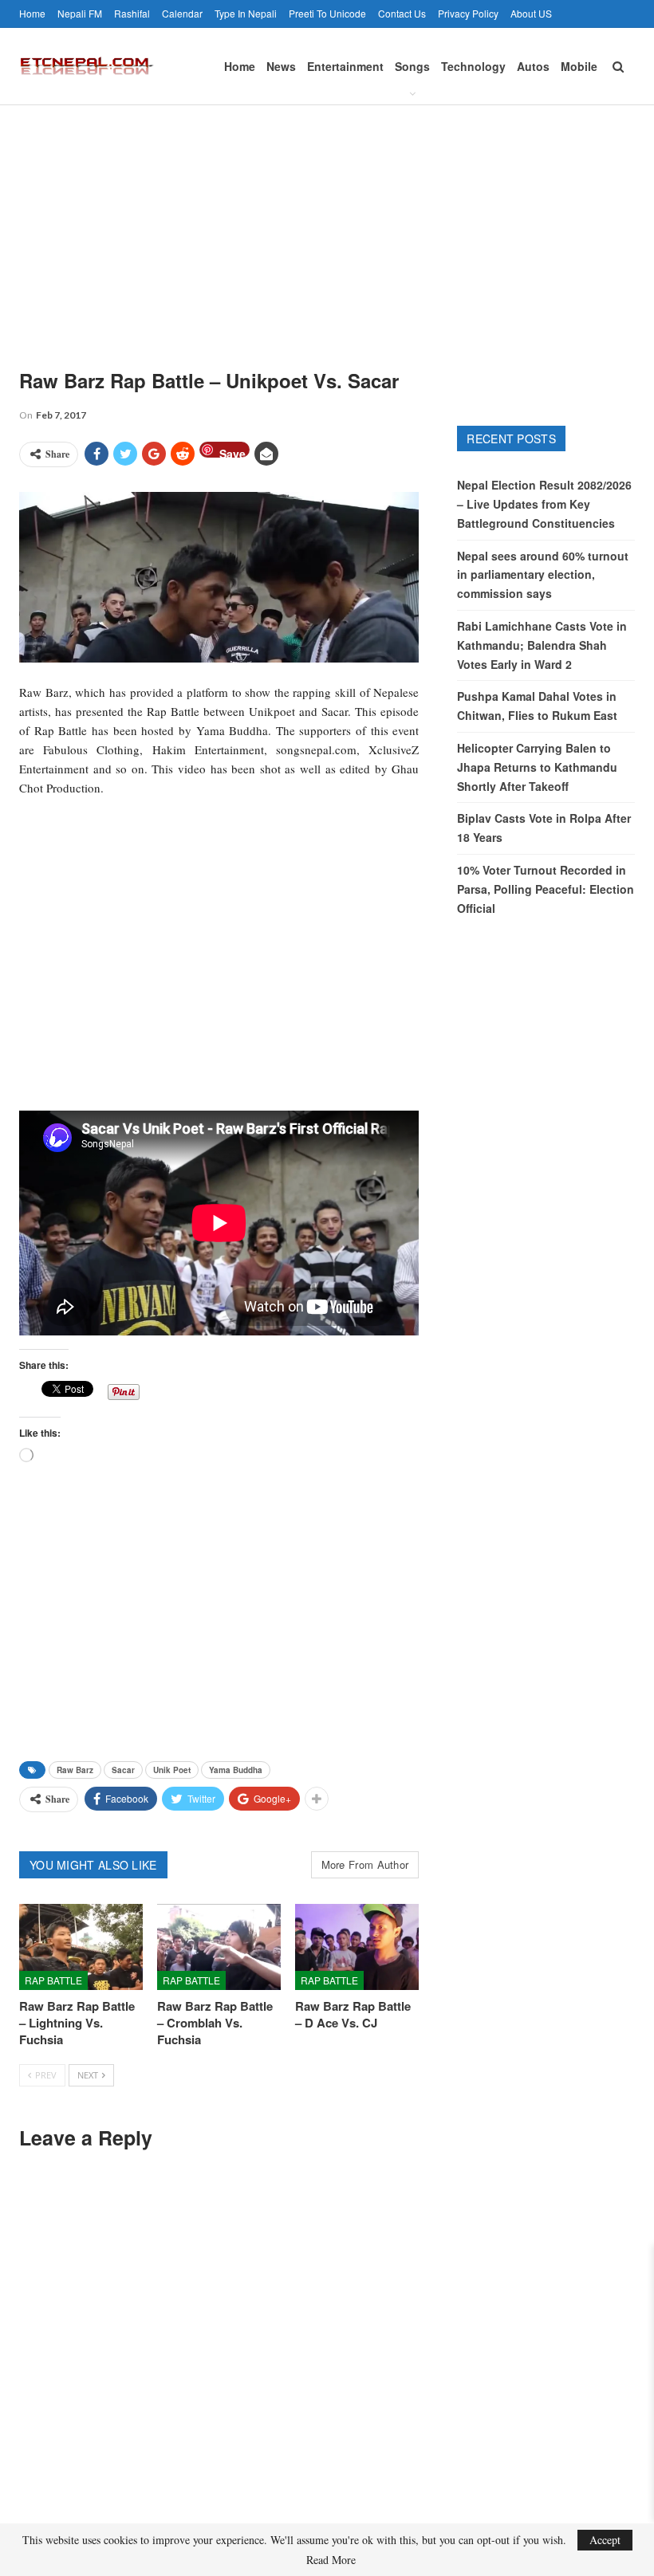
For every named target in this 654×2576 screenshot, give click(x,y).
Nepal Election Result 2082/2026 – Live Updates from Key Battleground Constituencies (544, 504)
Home (32, 13)
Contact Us (402, 13)
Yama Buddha (236, 1770)
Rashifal (132, 13)
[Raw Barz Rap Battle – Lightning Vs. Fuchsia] (81, 1947)
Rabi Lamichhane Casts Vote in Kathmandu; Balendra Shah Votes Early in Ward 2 (542, 645)
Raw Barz (75, 1770)
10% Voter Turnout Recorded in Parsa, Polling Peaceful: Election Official (546, 889)
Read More (331, 2560)
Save (232, 452)
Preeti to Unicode (327, 13)
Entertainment (345, 66)
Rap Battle (53, 1980)
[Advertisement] (327, 225)
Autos (533, 66)
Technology (473, 66)
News (281, 66)
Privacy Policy (468, 13)
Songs (412, 66)
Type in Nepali (246, 13)
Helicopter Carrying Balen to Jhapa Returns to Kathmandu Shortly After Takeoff (537, 767)
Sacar (123, 1770)
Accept (605, 2540)
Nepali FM (80, 13)
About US (531, 13)
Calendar (182, 13)
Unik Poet (172, 1770)
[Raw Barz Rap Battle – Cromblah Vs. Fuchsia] (219, 1947)
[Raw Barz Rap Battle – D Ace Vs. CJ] (357, 1947)
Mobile (579, 66)
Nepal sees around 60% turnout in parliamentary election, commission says (543, 575)
